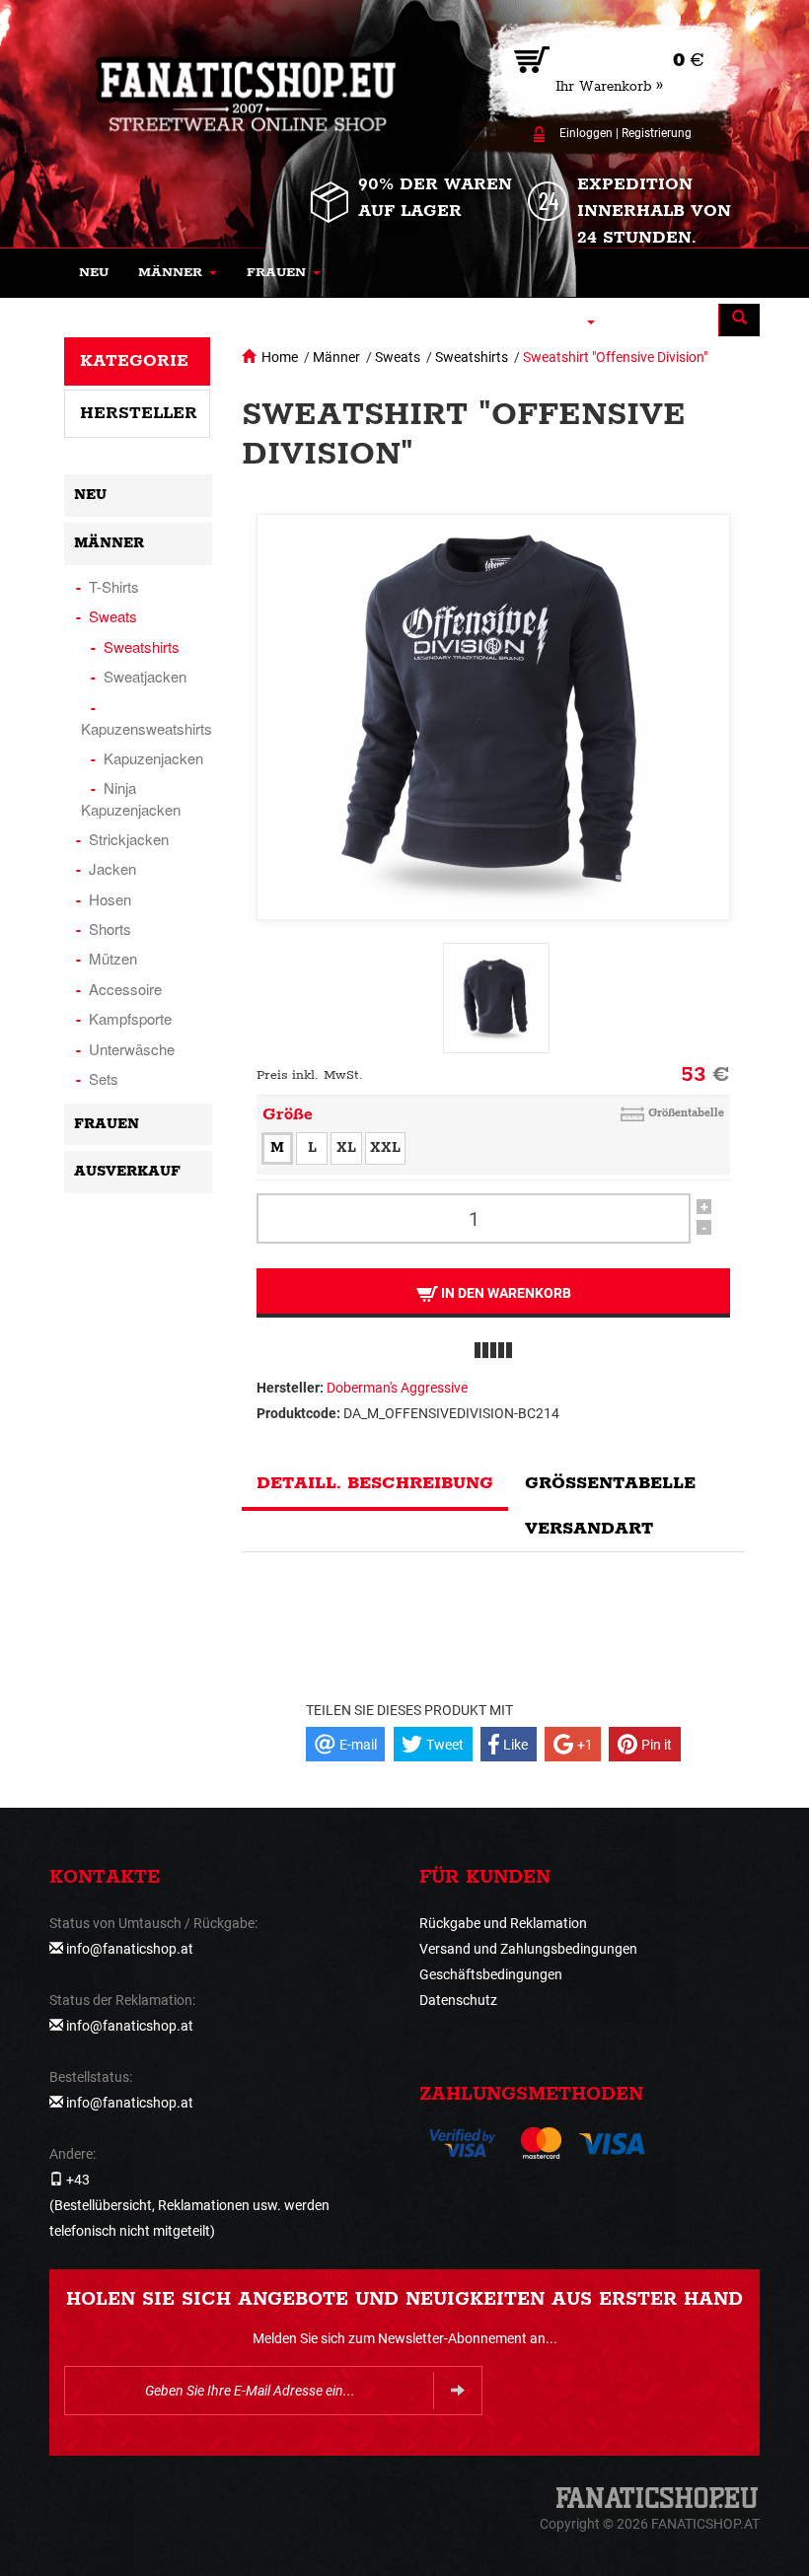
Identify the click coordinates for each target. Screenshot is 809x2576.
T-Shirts (114, 586)
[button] (178, 273)
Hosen (110, 899)
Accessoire (125, 989)
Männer (336, 357)
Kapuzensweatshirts (147, 728)
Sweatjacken (145, 676)
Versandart (589, 1529)
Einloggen (586, 133)
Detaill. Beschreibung (375, 1483)
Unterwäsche (132, 1049)
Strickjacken (129, 839)
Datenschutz (458, 2000)
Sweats (398, 357)
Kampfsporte (130, 1018)
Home (280, 357)
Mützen (113, 958)
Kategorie (134, 361)
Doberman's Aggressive (397, 1388)
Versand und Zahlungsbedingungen (528, 1949)
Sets (104, 1078)
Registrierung (657, 133)
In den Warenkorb (505, 1293)
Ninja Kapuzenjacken (131, 798)
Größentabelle (686, 1113)
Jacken (112, 868)
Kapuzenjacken (153, 758)
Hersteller (139, 413)
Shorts (110, 929)
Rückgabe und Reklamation (503, 1923)
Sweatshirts (472, 357)
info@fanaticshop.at (130, 1949)
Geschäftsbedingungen (491, 1974)
